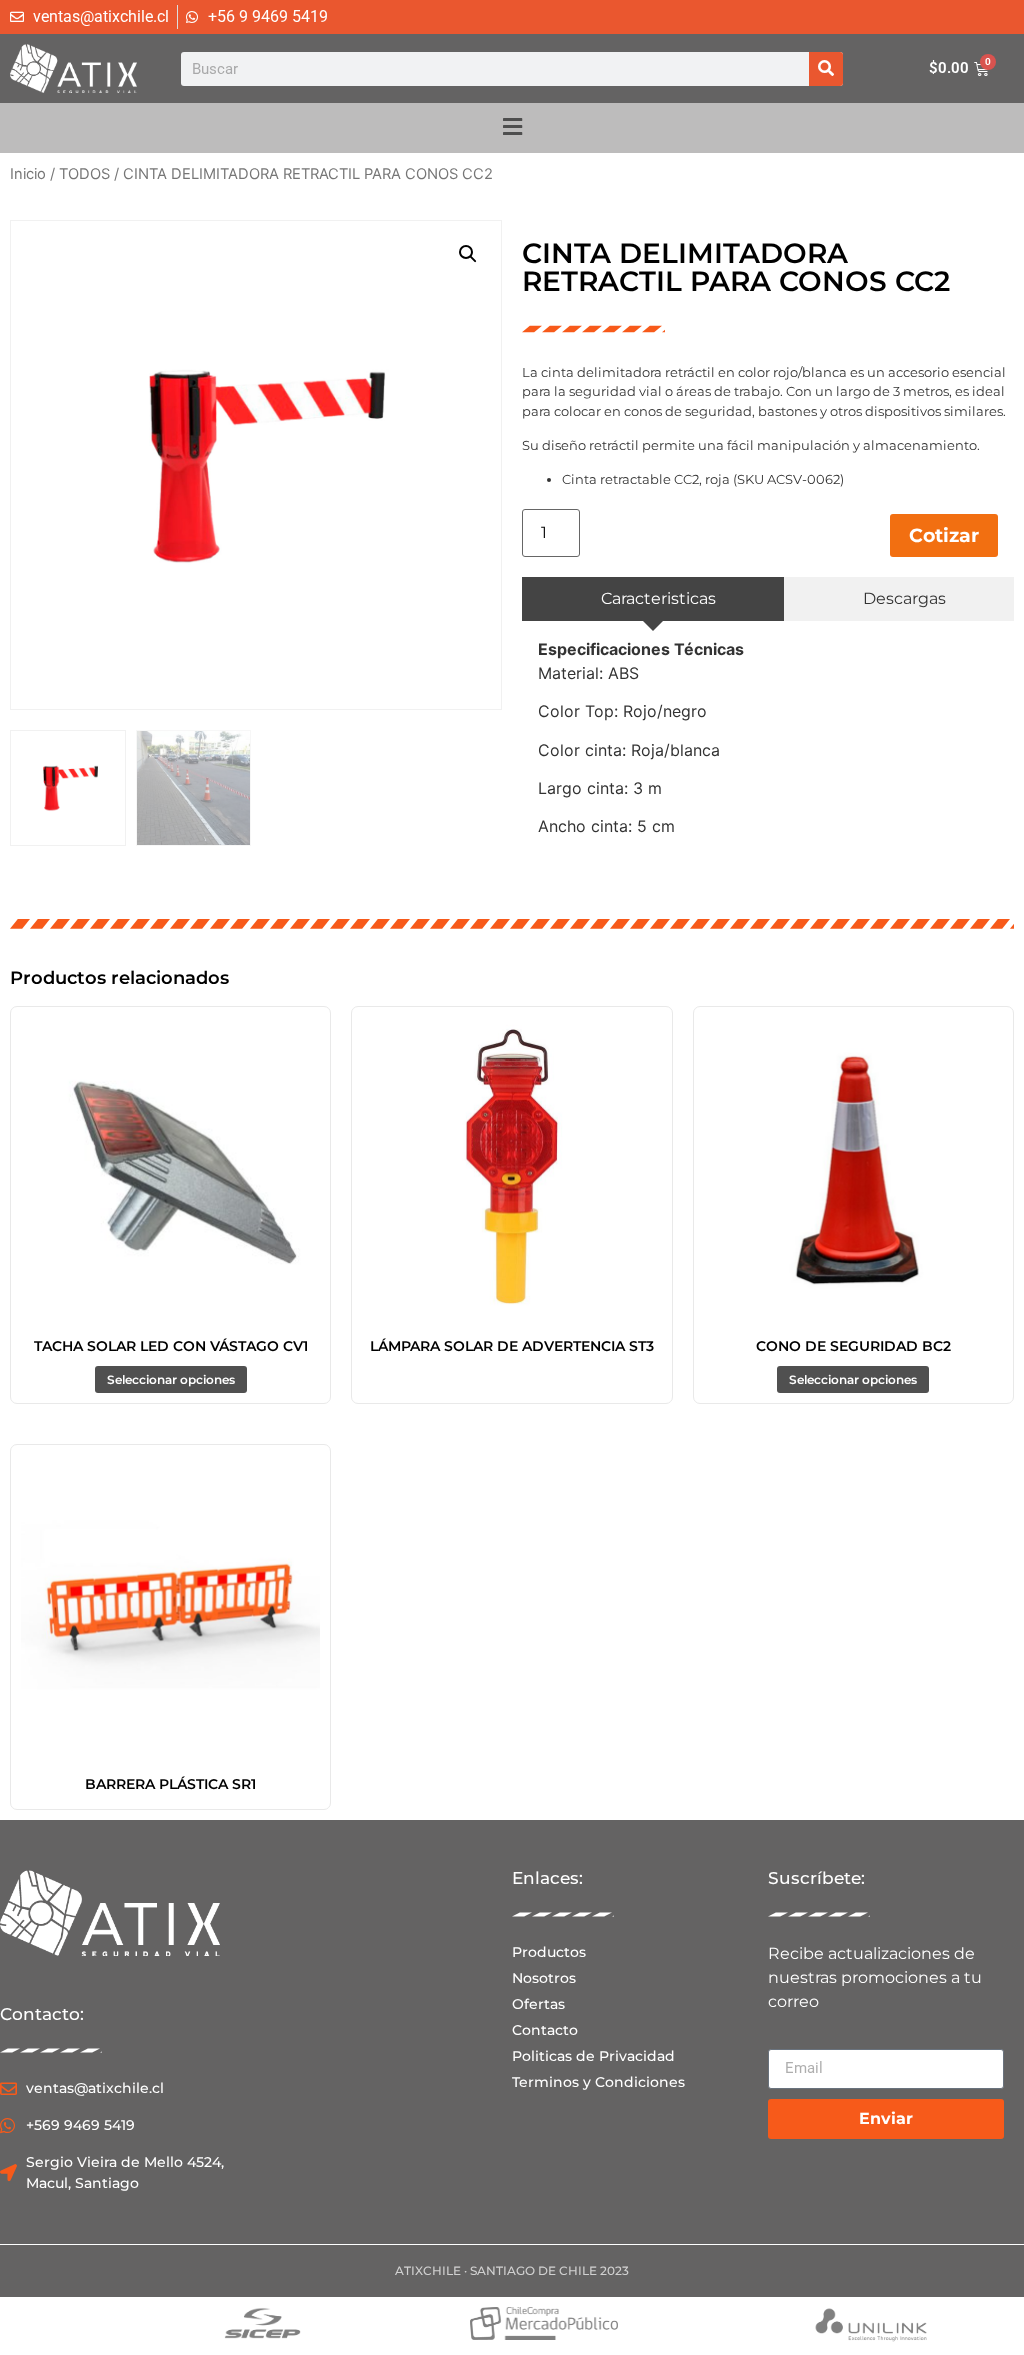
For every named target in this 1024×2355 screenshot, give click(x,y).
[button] (468, 254)
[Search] (826, 69)
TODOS (84, 174)
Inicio (28, 174)
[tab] (653, 599)
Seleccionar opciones (171, 1379)
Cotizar (944, 535)
